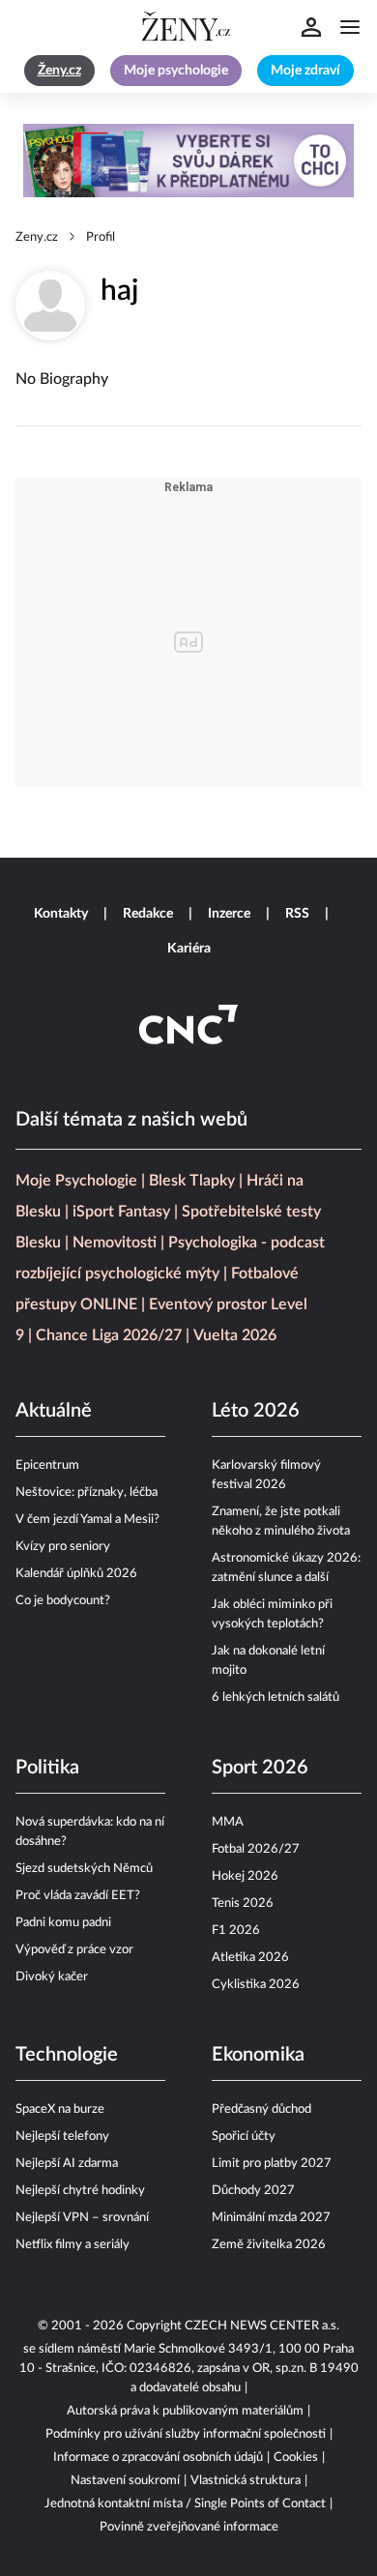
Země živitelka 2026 (269, 2245)
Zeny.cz (37, 237)
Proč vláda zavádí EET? (78, 1896)
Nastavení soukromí (125, 2481)
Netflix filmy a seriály (72, 2245)
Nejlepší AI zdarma (67, 2164)
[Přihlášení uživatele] (311, 27)
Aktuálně (54, 1411)
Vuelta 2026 (235, 1335)
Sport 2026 (260, 1768)
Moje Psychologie (76, 1181)
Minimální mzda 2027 (271, 2218)
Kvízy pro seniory (63, 1547)
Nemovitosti (115, 1243)
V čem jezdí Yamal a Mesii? (87, 1520)
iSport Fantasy (121, 1212)
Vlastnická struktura (246, 2481)
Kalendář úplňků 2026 (76, 1574)
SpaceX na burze (60, 2109)
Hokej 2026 (245, 1876)
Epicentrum (47, 1465)
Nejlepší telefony (62, 2137)
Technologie (67, 2055)
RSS (297, 914)
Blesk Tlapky (192, 1181)
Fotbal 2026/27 (256, 1849)
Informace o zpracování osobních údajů (158, 2458)
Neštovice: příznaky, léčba (87, 1493)
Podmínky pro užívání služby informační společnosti (186, 2434)
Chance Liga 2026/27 (109, 1335)
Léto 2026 (256, 1411)
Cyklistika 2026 (256, 1985)
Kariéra (189, 949)
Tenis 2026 (243, 1903)
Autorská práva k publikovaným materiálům (185, 2411)
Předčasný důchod (261, 2109)
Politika (47, 1768)
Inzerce (229, 914)
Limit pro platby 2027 (272, 2164)
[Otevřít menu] (350, 27)
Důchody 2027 (253, 2191)
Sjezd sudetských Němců (84, 1869)
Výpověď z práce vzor (74, 1950)
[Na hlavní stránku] (188, 27)
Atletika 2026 (250, 1958)
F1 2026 (236, 1931)
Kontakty (61, 914)
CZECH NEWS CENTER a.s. (262, 2326)
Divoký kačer (52, 1977)
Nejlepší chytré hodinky (80, 2191)
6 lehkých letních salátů (275, 1698)
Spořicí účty (244, 2137)
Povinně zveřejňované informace (189, 2527)
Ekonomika (258, 2055)
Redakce (148, 914)
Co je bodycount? (63, 1601)
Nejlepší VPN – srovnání (82, 2218)
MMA (228, 1822)
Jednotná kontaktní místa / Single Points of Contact (185, 2504)
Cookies (296, 2458)
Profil (101, 237)
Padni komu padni (63, 1923)
